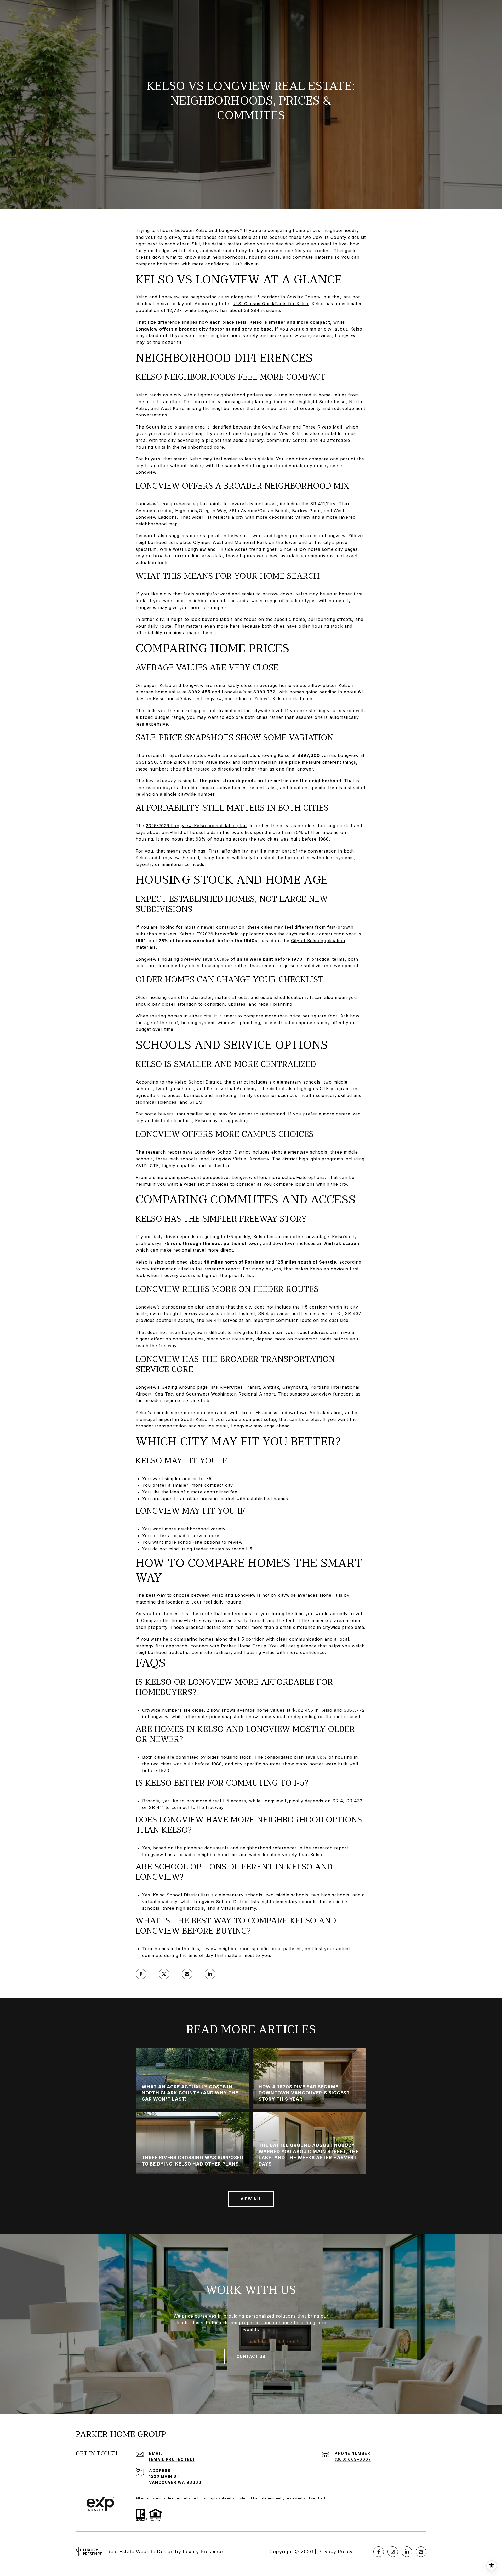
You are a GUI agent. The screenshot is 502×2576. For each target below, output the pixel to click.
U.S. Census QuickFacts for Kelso (271, 304)
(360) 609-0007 (353, 2459)
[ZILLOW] (421, 2552)
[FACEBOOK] (379, 2552)
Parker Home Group (244, 1646)
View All (251, 2199)
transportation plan (183, 1307)
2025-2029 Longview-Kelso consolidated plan (196, 826)
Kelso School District (198, 1082)
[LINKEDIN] (407, 2552)
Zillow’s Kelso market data (283, 699)
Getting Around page (185, 1387)
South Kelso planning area (175, 427)
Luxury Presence (203, 2552)
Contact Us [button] (251, 2356)
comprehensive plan (184, 504)
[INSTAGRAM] (393, 2552)
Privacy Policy (335, 2552)
